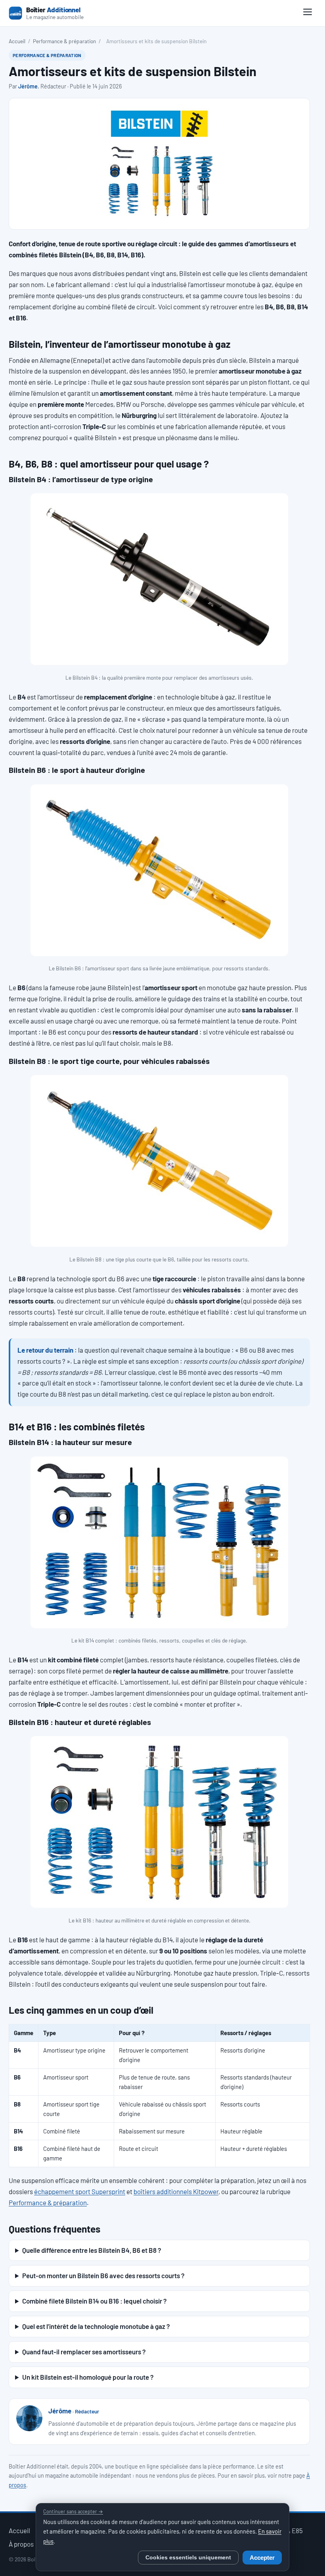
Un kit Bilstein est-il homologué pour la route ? (88, 2377)
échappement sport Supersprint (80, 2191)
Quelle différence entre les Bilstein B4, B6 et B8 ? (92, 2250)
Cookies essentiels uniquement (188, 2558)
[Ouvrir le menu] (308, 13)
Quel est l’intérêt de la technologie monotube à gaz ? (96, 2326)
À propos (21, 2544)
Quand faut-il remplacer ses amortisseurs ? (84, 2352)
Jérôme (28, 86)
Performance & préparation (64, 41)
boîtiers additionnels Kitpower (176, 2191)
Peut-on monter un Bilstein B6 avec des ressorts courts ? (103, 2275)
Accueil (17, 41)
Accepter (262, 2558)
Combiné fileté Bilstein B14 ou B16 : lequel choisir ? (94, 2301)
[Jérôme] (29, 2418)
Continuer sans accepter (73, 2511)
